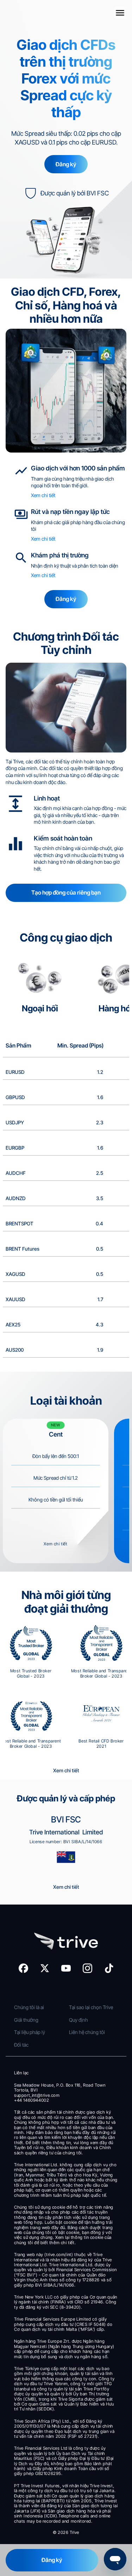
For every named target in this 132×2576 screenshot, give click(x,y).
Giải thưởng (26, 2020)
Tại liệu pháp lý (30, 2032)
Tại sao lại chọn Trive (91, 2007)
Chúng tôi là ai (30, 2007)
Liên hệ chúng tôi (87, 2032)
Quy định (79, 2020)
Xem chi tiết (43, 495)
